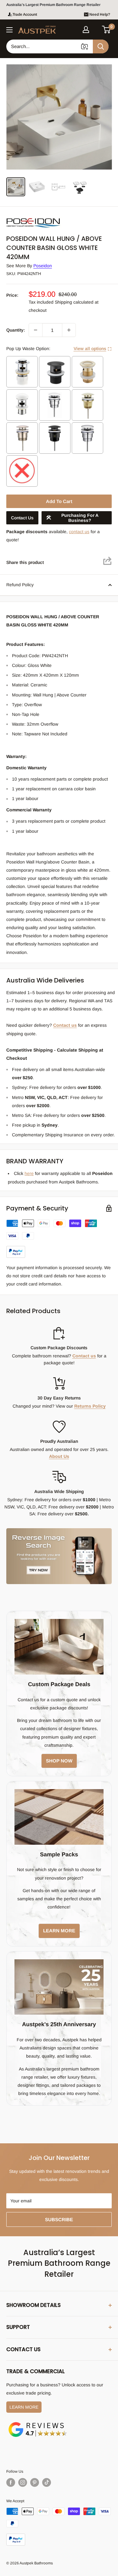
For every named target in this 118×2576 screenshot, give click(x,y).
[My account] (86, 30)
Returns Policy (90, 1406)
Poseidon (43, 266)
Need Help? (100, 14)
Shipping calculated (74, 302)
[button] (107, 30)
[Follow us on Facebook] (11, 2482)
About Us (59, 1456)
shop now (59, 1761)
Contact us (65, 1025)
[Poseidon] (38, 217)
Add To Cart (59, 501)
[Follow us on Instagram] (23, 2482)
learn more (59, 1931)
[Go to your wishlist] (96, 29)
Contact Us (22, 518)
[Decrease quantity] (36, 330)
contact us (79, 532)
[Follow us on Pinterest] (35, 2482)
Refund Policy (20, 585)
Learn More (24, 2407)
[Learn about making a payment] (59, 1239)
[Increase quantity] (69, 330)
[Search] (101, 46)
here (29, 1173)
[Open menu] (9, 30)
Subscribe (59, 2219)
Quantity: (16, 330)
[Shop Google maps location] (38, 2423)
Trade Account (25, 14)
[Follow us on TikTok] (47, 2482)
